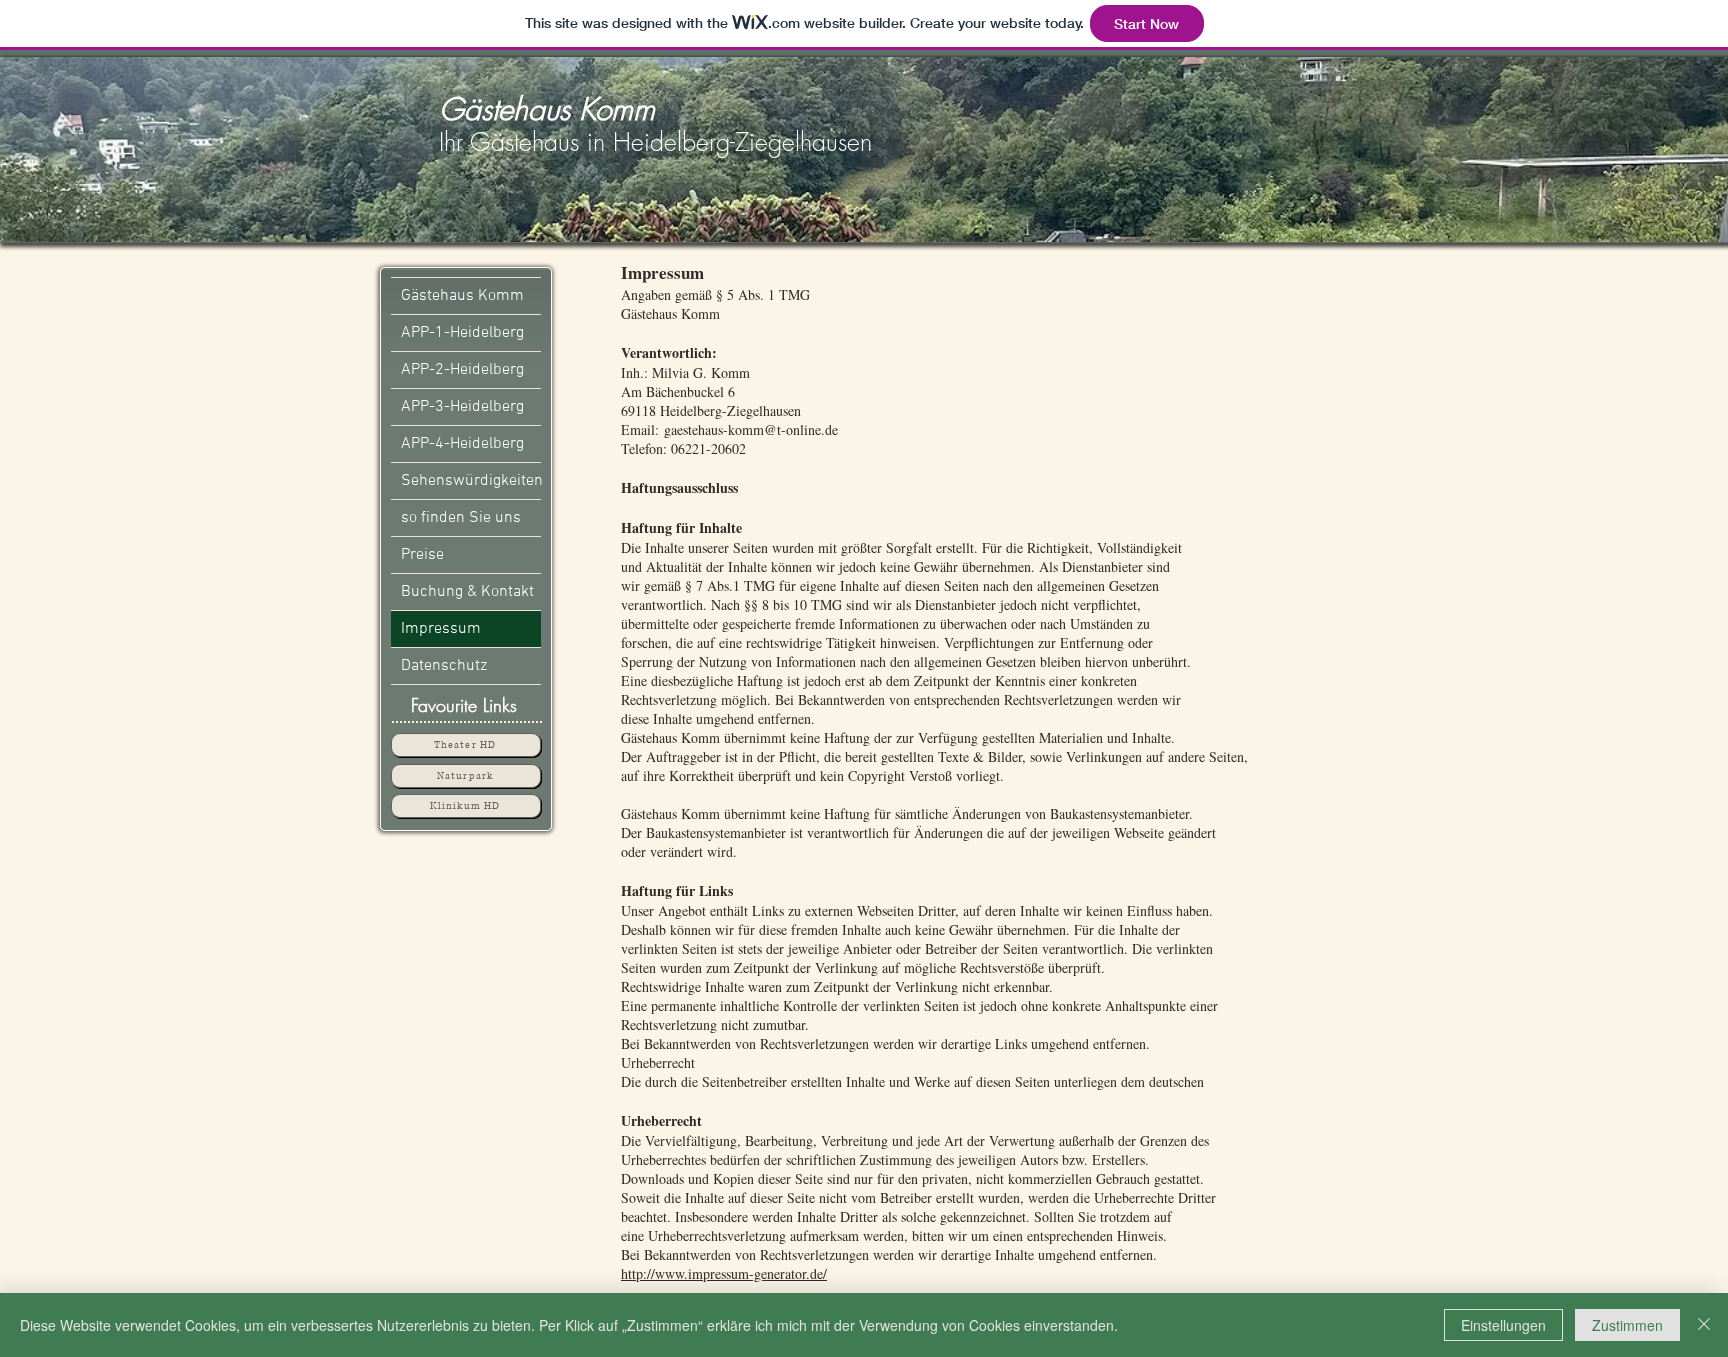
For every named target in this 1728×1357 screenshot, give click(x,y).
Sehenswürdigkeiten (471, 481)
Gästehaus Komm (462, 296)
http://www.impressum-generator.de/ (724, 1273)
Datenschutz (444, 666)
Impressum (441, 629)
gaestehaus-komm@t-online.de (751, 429)
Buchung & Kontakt (467, 592)
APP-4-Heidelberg (462, 444)
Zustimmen (1627, 1325)
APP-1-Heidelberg (462, 333)
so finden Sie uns (461, 518)
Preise (422, 555)
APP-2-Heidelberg (462, 370)
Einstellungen (1503, 1325)
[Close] (1704, 1325)
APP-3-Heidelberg (462, 407)
